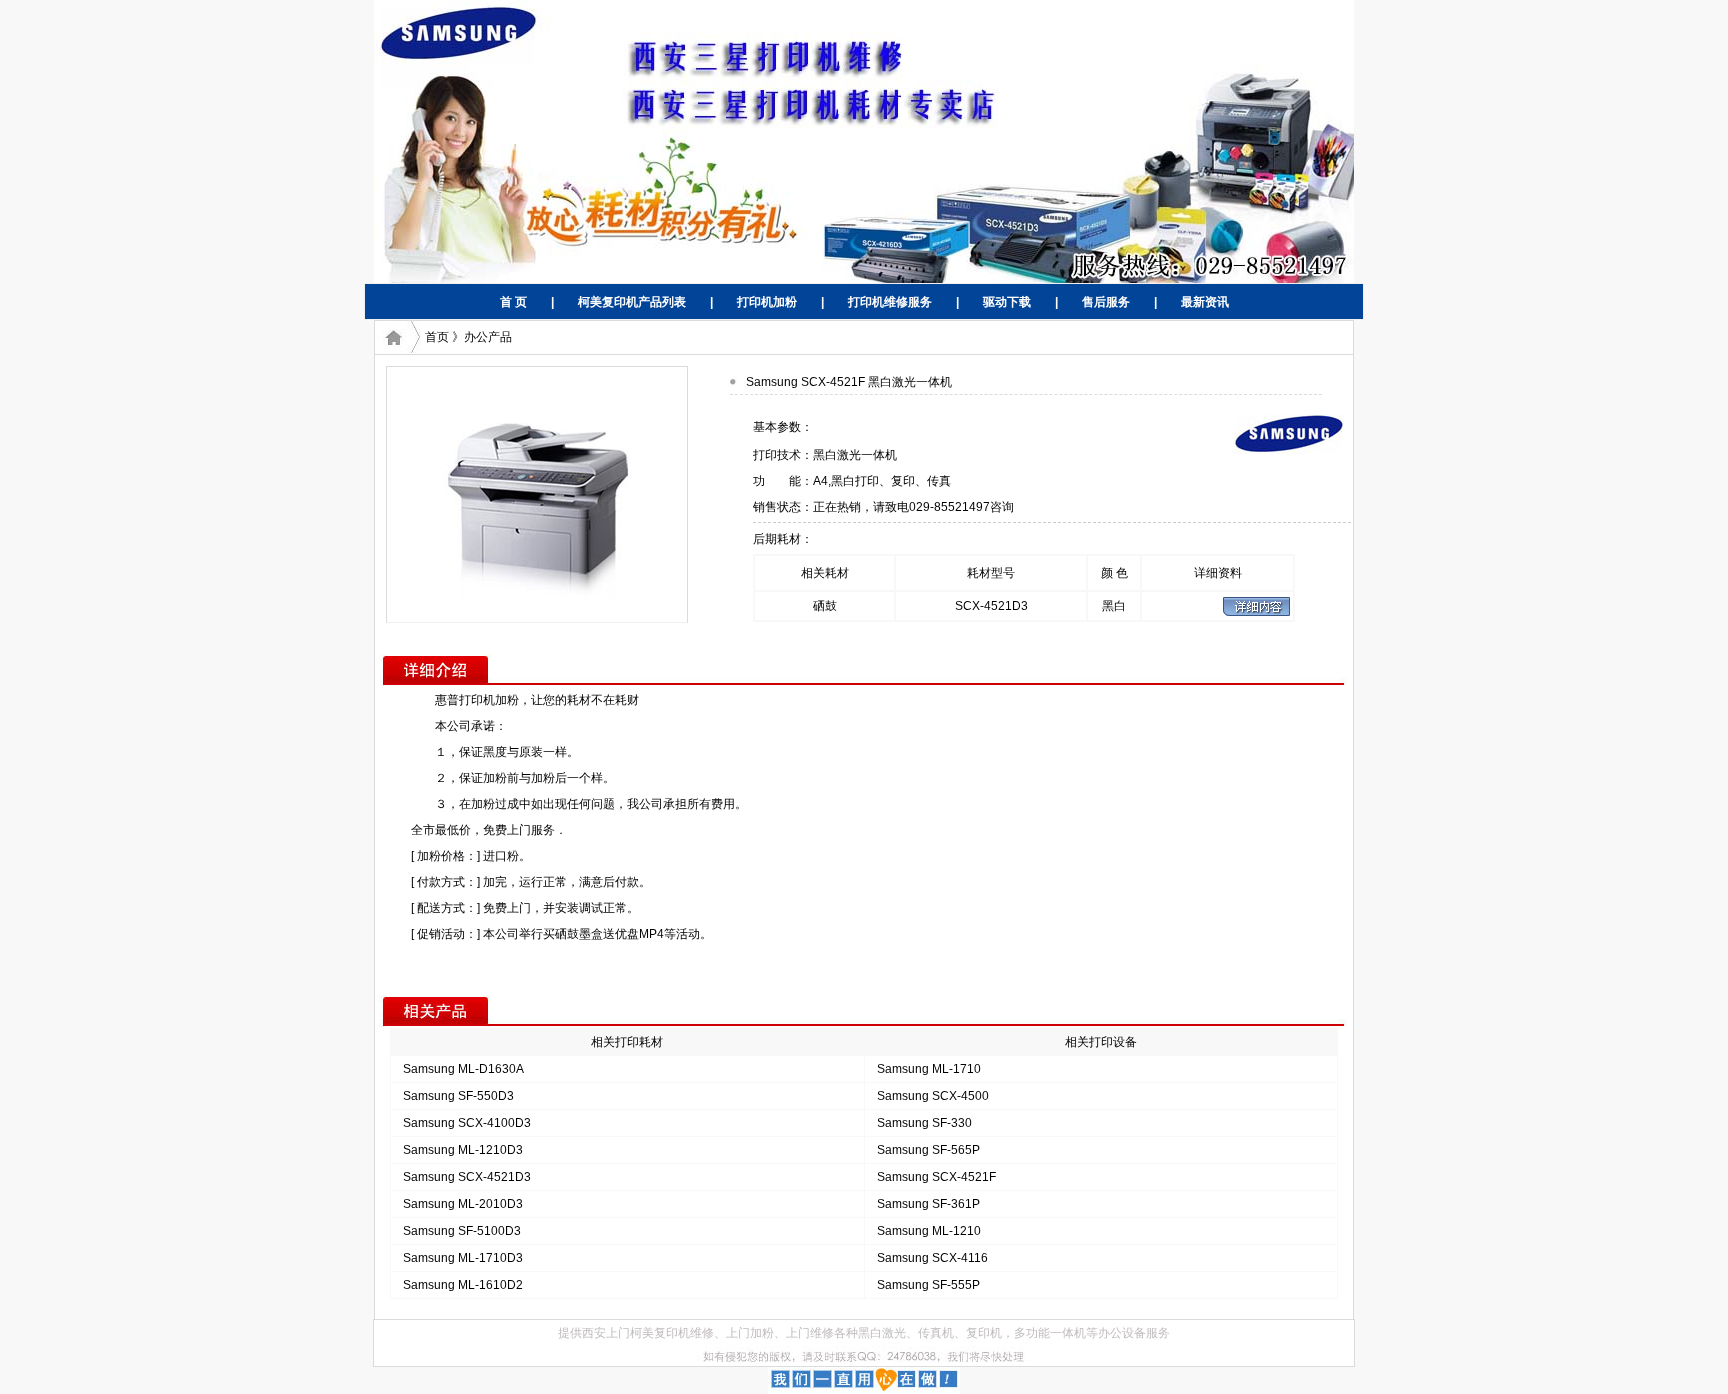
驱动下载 (1007, 302)
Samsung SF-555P (928, 1285)
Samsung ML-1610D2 (463, 1285)
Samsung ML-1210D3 (463, 1150)
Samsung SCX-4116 (932, 1258)
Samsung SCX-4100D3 (467, 1123)
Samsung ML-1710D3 (463, 1258)
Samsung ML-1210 (929, 1231)
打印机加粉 (767, 302)
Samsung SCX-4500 (933, 1096)
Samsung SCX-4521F (936, 1177)
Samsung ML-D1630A (463, 1069)
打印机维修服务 (890, 302)
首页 (437, 337)
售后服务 (1106, 302)
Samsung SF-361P (928, 1204)
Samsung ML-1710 (929, 1069)
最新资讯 (1205, 302)
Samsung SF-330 (924, 1123)
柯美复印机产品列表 (632, 302)
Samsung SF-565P (928, 1150)
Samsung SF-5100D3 (462, 1231)
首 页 (513, 302)
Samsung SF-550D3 (458, 1096)
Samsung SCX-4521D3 (467, 1177)
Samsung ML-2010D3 (463, 1204)
